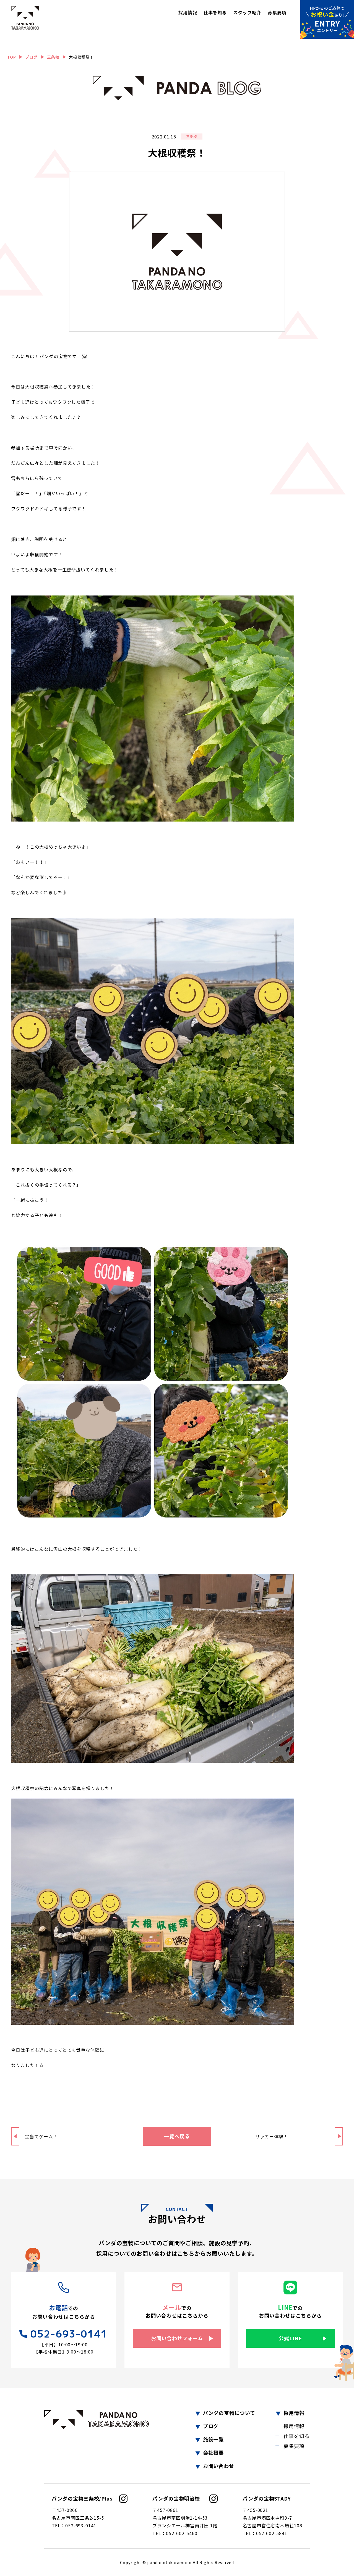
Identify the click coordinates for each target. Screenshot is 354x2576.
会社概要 (214, 2452)
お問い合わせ (219, 2466)
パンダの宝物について (229, 2413)
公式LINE (290, 2338)
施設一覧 (214, 2439)
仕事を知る (215, 12)
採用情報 (188, 12)
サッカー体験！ (272, 2136)
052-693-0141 (69, 2334)
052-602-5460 (182, 2533)
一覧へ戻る (177, 2136)
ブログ (211, 2426)
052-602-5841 (272, 2533)
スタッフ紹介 (247, 12)
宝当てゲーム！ (41, 2136)
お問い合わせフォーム (177, 2338)
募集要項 (277, 12)
